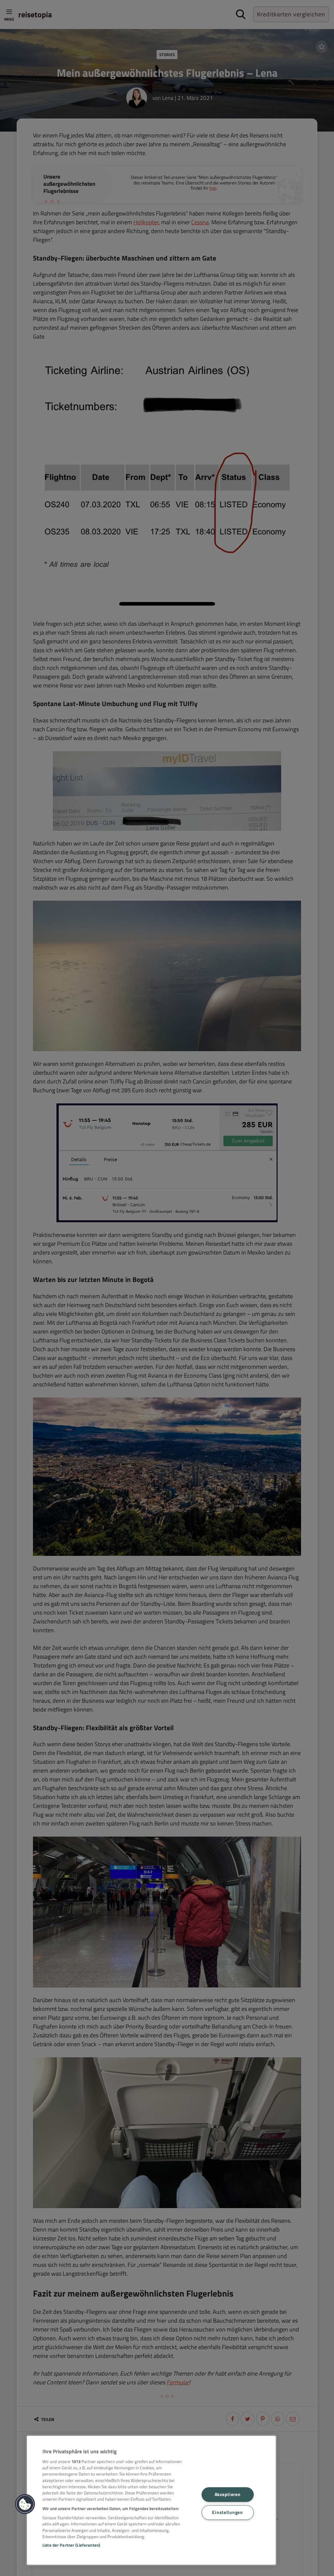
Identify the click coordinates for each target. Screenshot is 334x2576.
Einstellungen (227, 2512)
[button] (25, 2504)
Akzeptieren (228, 2494)
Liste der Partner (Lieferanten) (71, 2545)
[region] (151, 2500)
